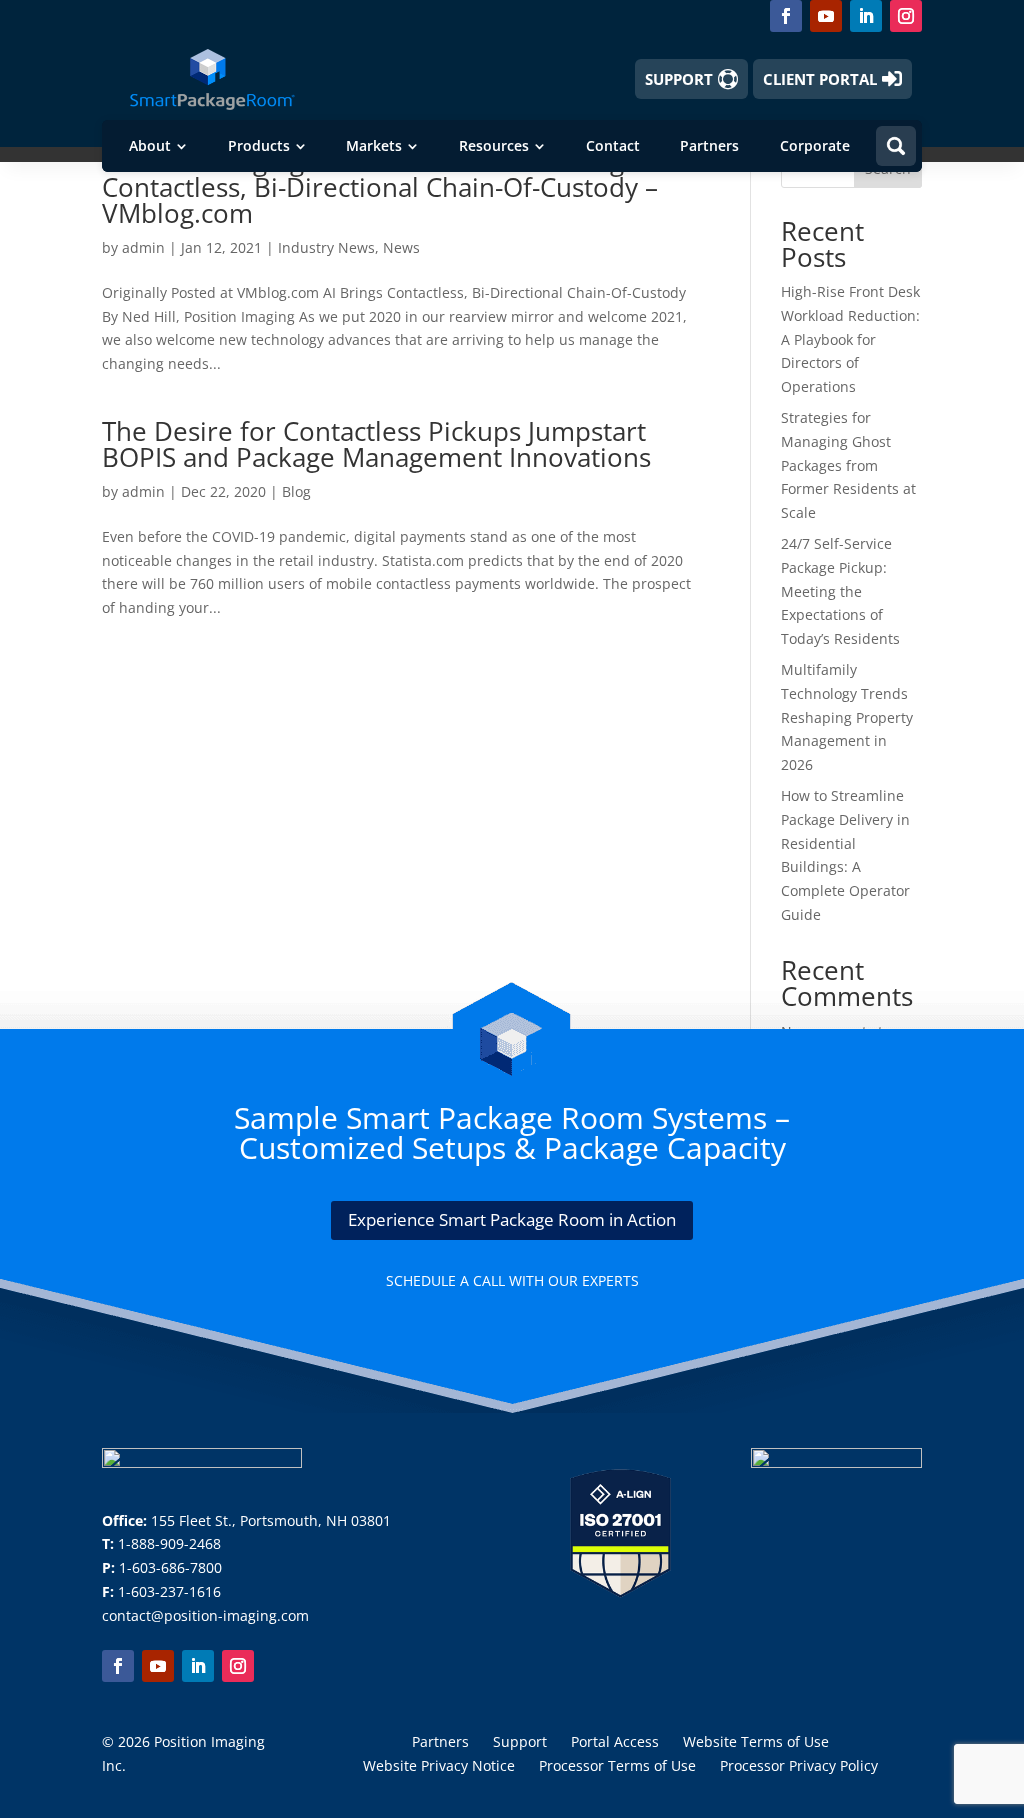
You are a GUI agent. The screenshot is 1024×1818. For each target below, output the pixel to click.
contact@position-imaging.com (205, 1615)
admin (143, 247)
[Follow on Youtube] (826, 16)
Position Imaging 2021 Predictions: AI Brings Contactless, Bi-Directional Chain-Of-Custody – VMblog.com (380, 187)
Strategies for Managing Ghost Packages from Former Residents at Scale (848, 465)
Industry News (326, 247)
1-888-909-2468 (169, 1543)
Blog (296, 491)
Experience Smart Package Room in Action (512, 1219)
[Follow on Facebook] (786, 16)
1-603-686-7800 (170, 1567)
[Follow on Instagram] (906, 16)
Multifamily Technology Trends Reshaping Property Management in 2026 (847, 717)
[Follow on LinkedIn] (866, 16)
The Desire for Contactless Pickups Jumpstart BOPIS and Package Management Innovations (376, 444)
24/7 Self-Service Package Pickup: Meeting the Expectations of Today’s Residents (840, 591)
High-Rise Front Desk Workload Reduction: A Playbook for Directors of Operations (850, 339)
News (401, 247)
